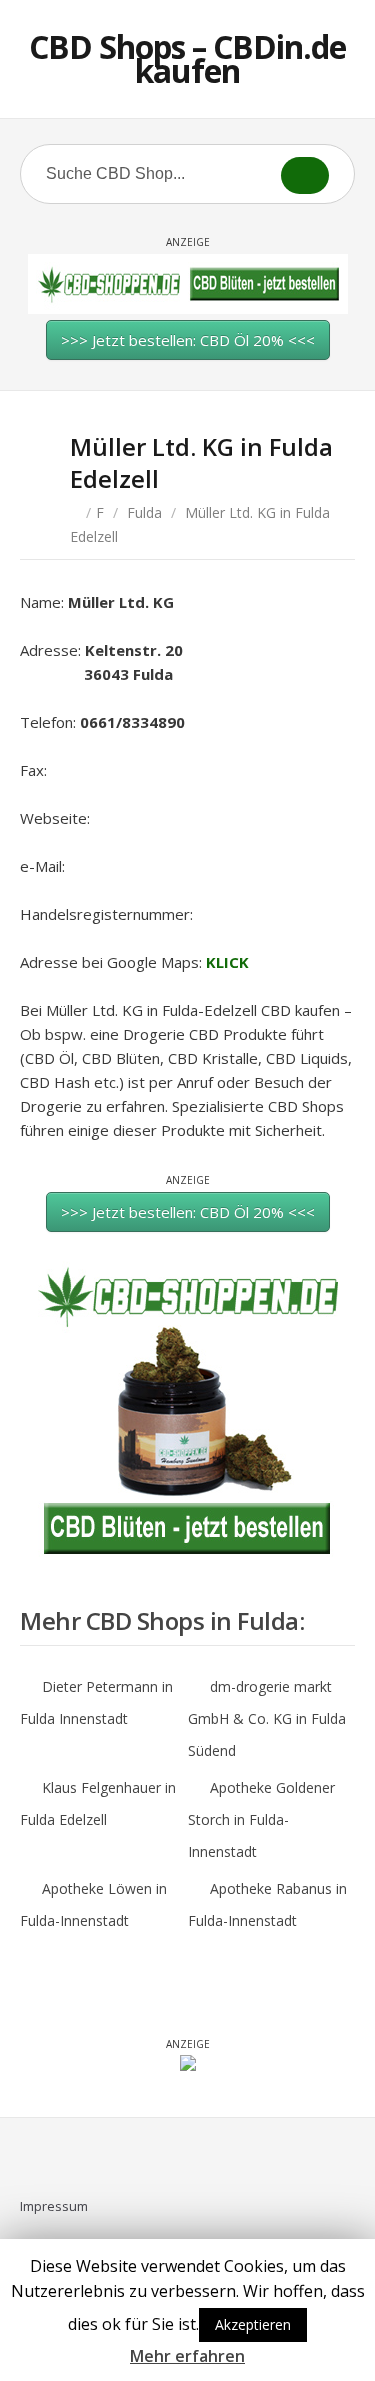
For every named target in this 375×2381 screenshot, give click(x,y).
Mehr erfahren (187, 2356)
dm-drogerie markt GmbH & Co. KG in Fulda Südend (267, 1718)
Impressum (54, 2206)
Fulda (144, 512)
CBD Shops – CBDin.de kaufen (187, 58)
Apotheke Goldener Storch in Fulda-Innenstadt (261, 1819)
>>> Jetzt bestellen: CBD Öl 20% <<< (188, 340)
